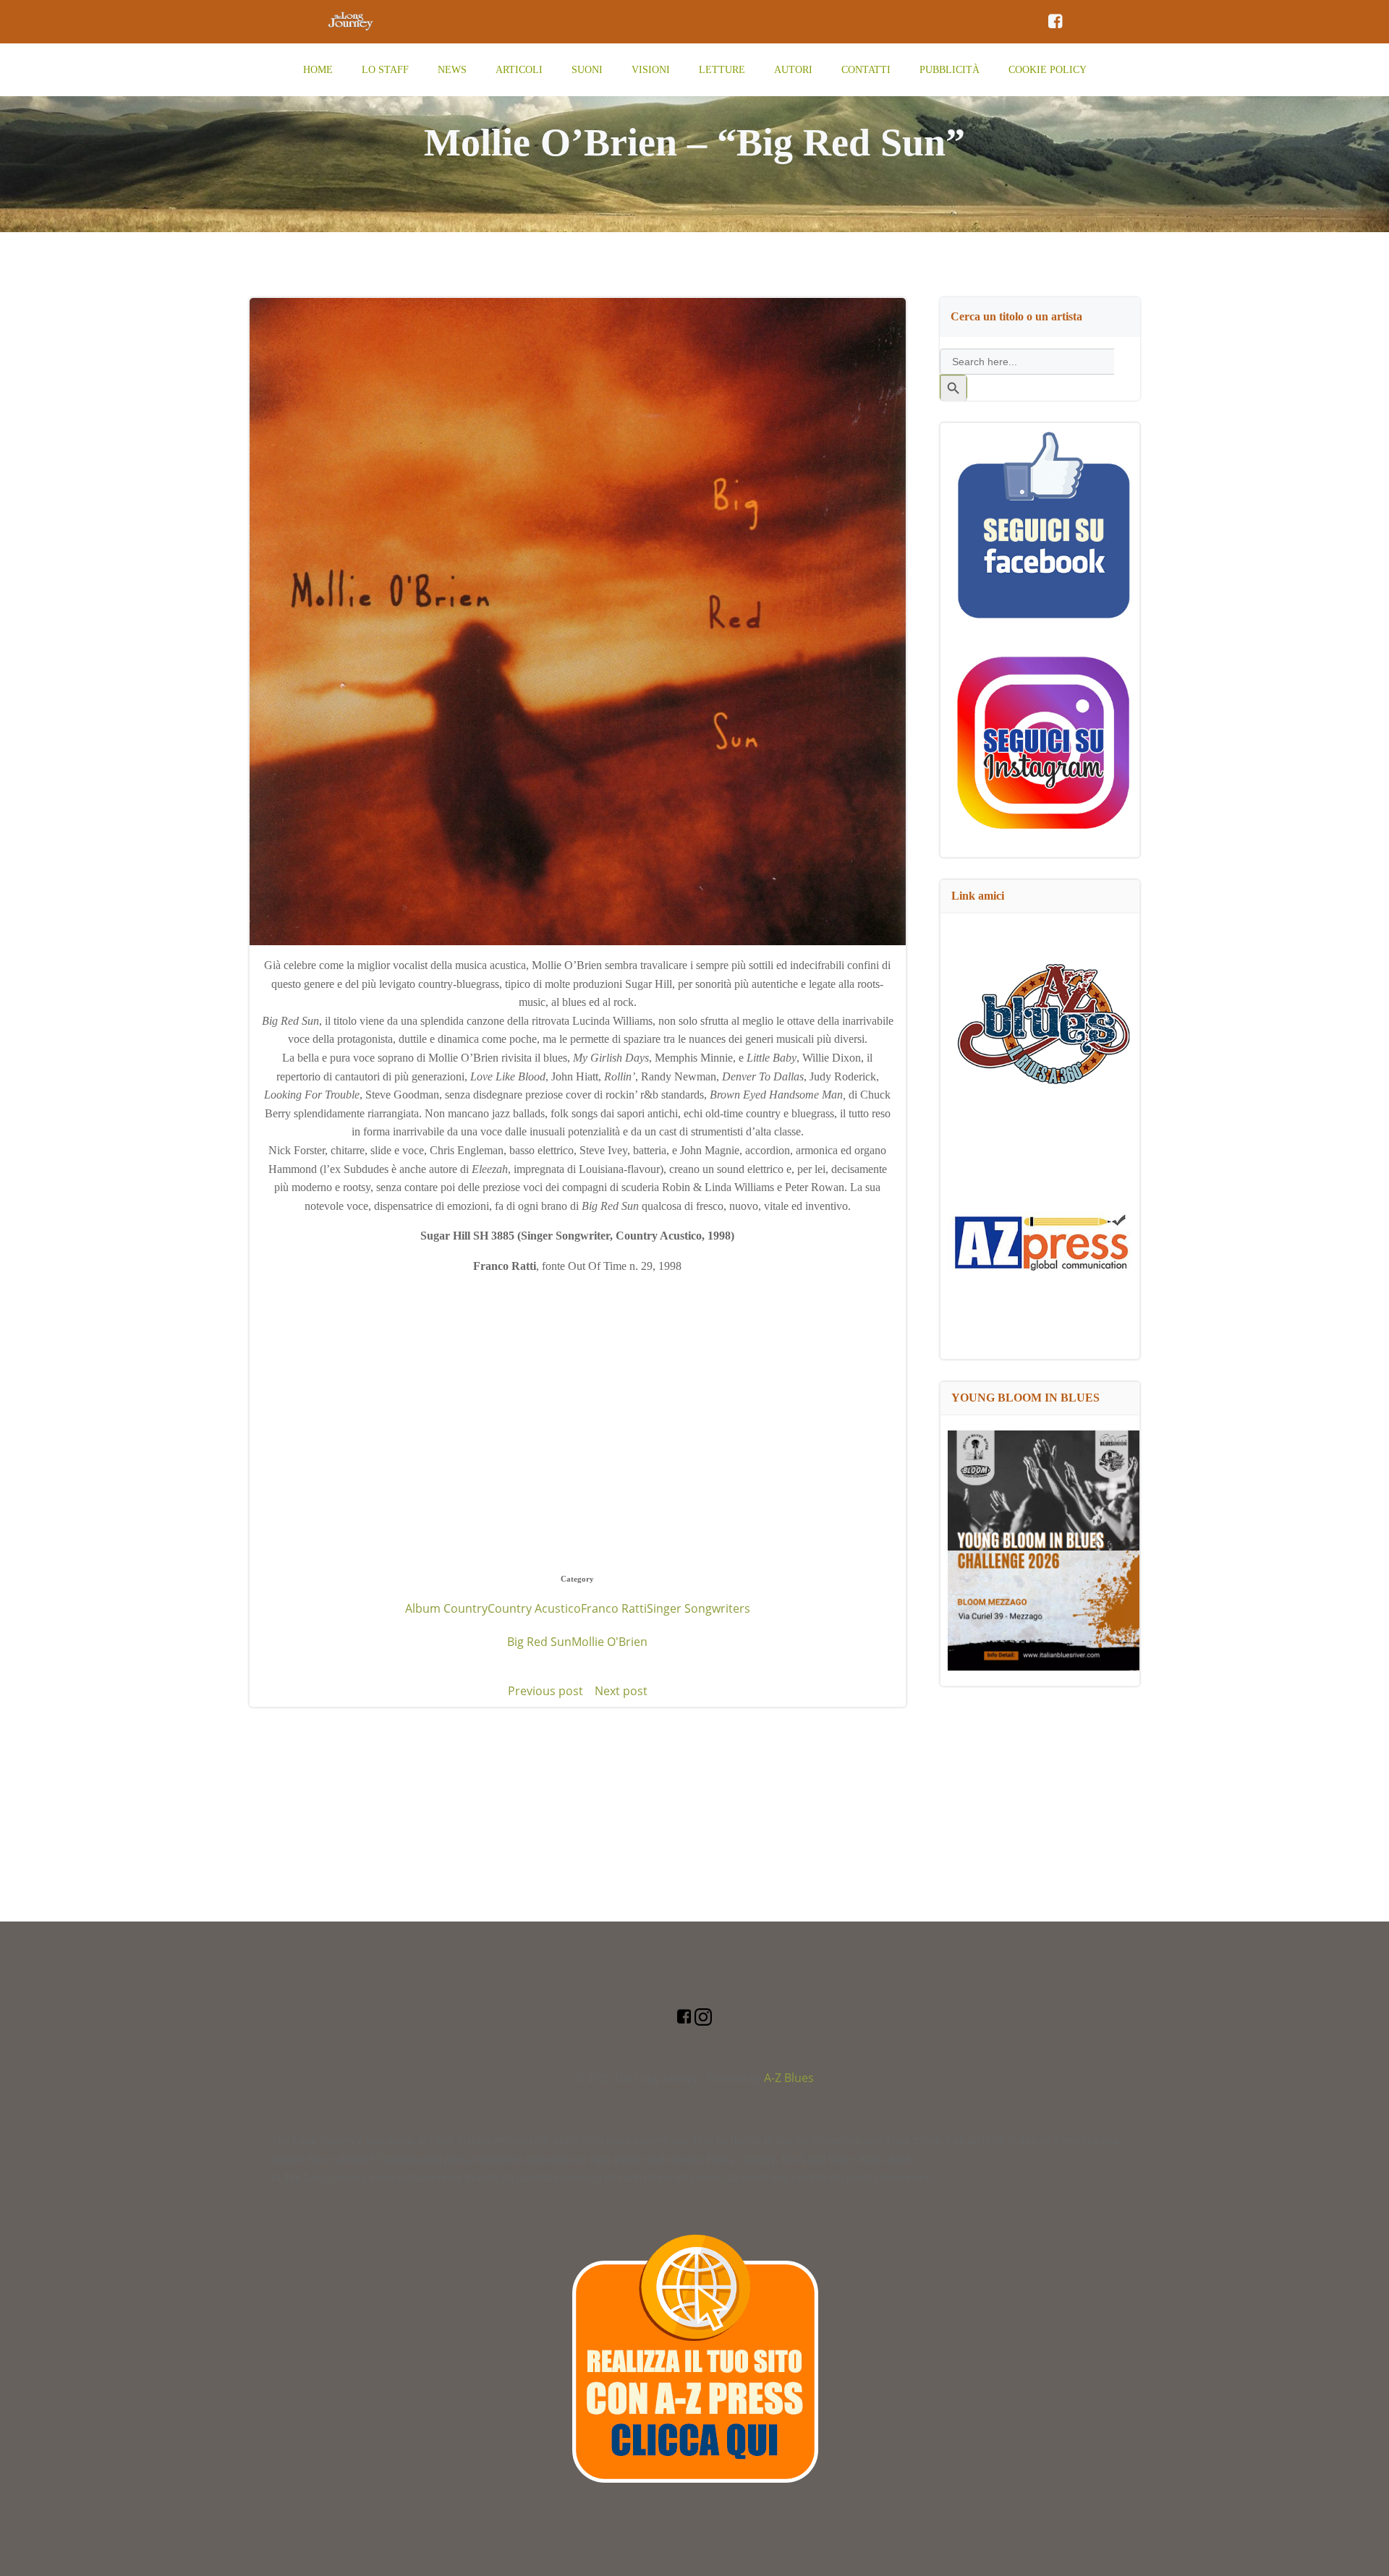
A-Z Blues (789, 2078)
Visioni (651, 70)
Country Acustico (534, 1608)
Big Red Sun (539, 1642)
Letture (722, 70)
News (452, 70)
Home (318, 70)
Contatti (866, 70)
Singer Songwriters (698, 1608)
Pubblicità (950, 70)
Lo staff (385, 70)
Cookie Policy (1048, 70)
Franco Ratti (614, 1608)
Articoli (519, 70)
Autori (793, 70)
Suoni (587, 70)
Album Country (446, 1608)
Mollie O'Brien (609, 1642)
